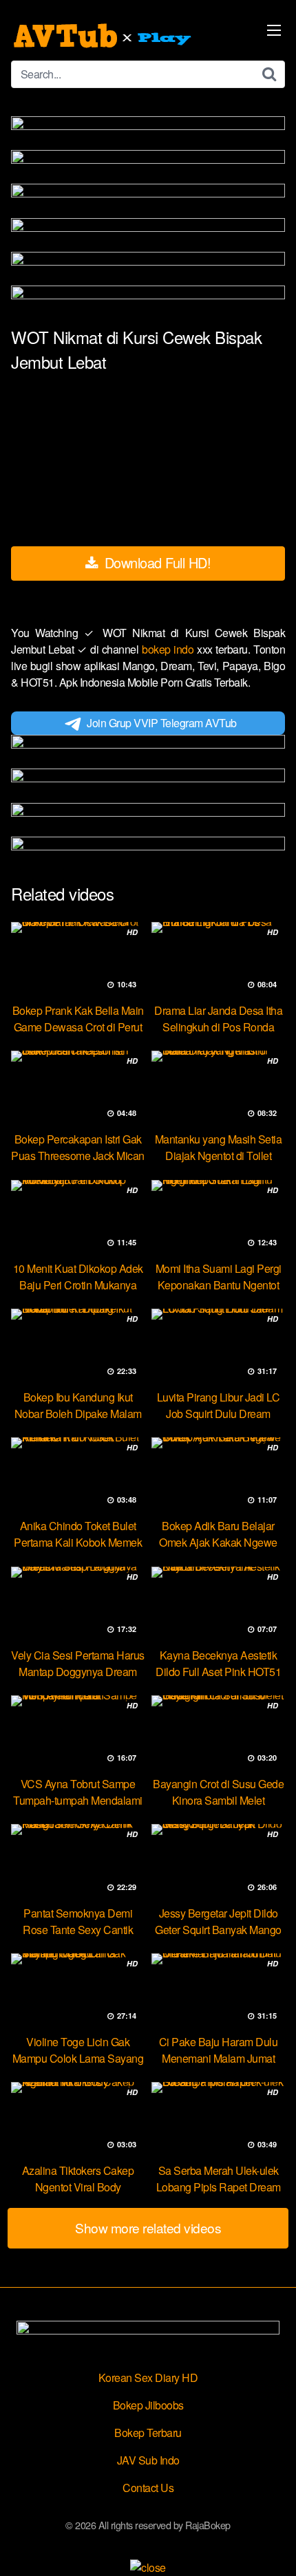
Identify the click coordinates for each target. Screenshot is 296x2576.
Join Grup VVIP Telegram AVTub (162, 723)
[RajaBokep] (104, 36)
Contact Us (148, 2488)
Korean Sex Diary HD (148, 2378)
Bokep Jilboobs (148, 2405)
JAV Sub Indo (148, 2460)
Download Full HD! (156, 562)
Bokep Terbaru (148, 2433)
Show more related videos (148, 2228)
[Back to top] (272, 2546)
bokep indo (169, 649)
